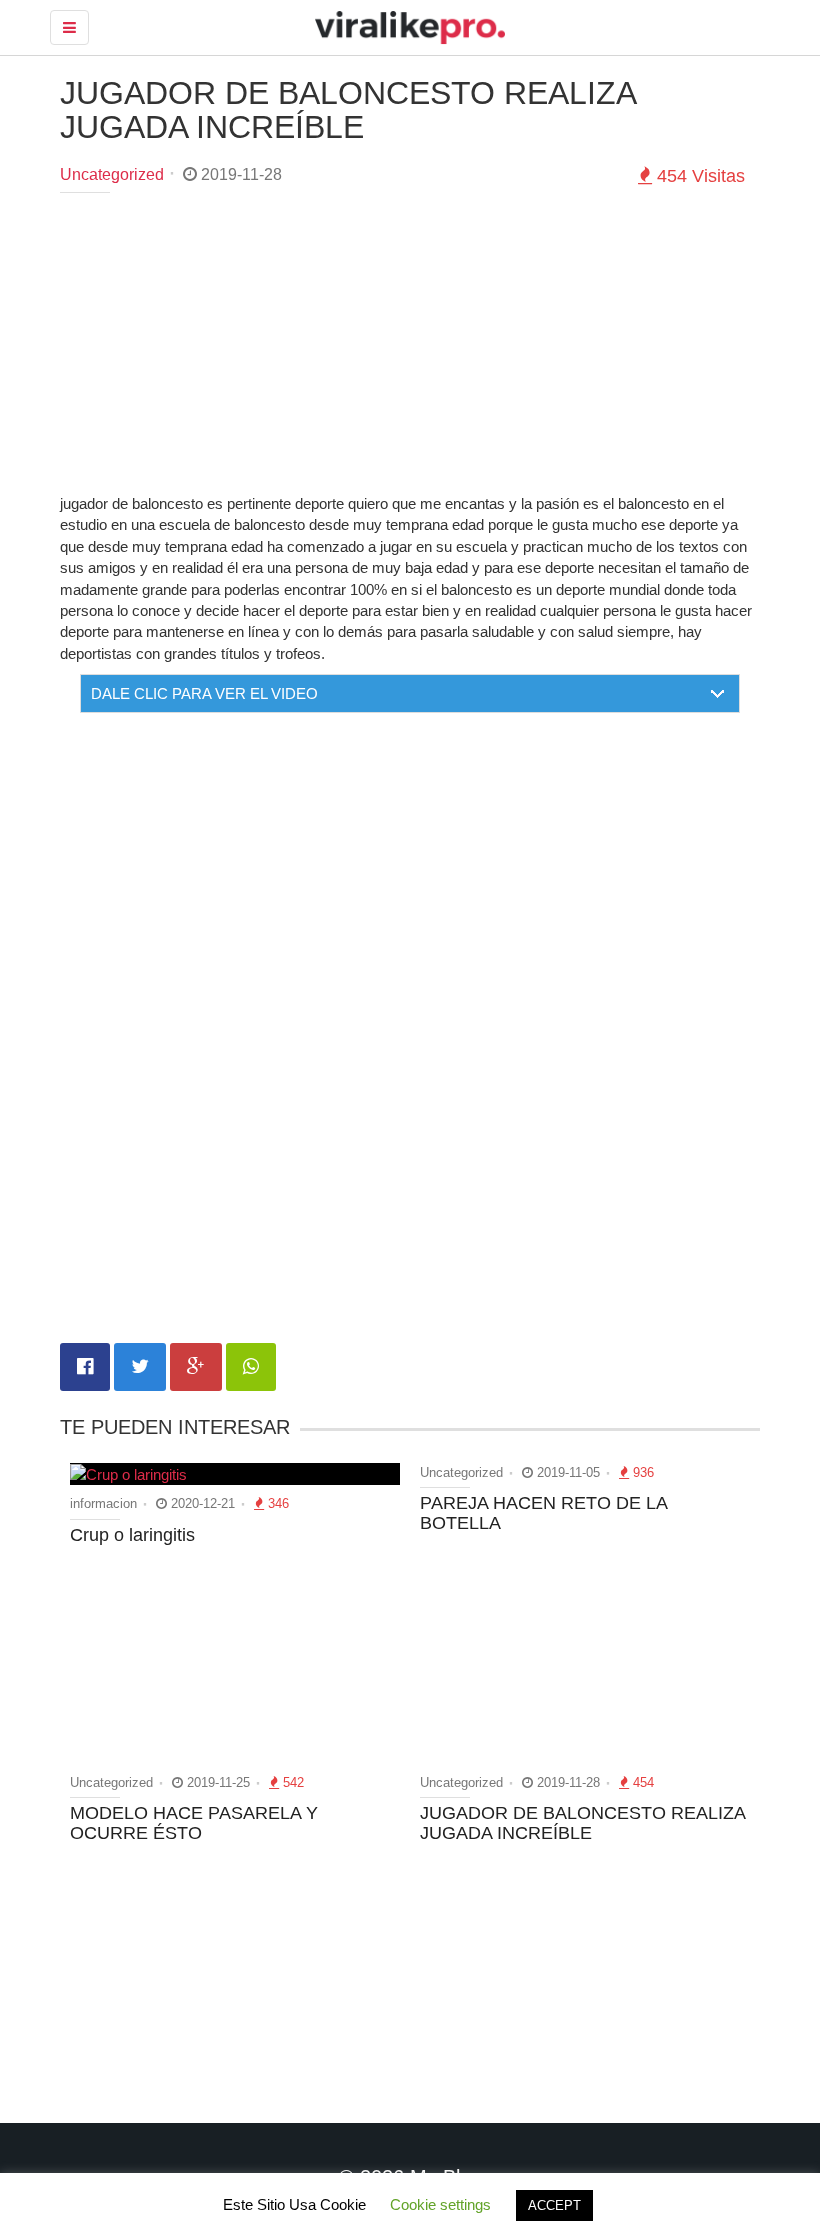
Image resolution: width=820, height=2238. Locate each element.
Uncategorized (112, 174)
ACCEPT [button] (554, 2205)
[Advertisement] (410, 353)
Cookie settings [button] (440, 2204)
